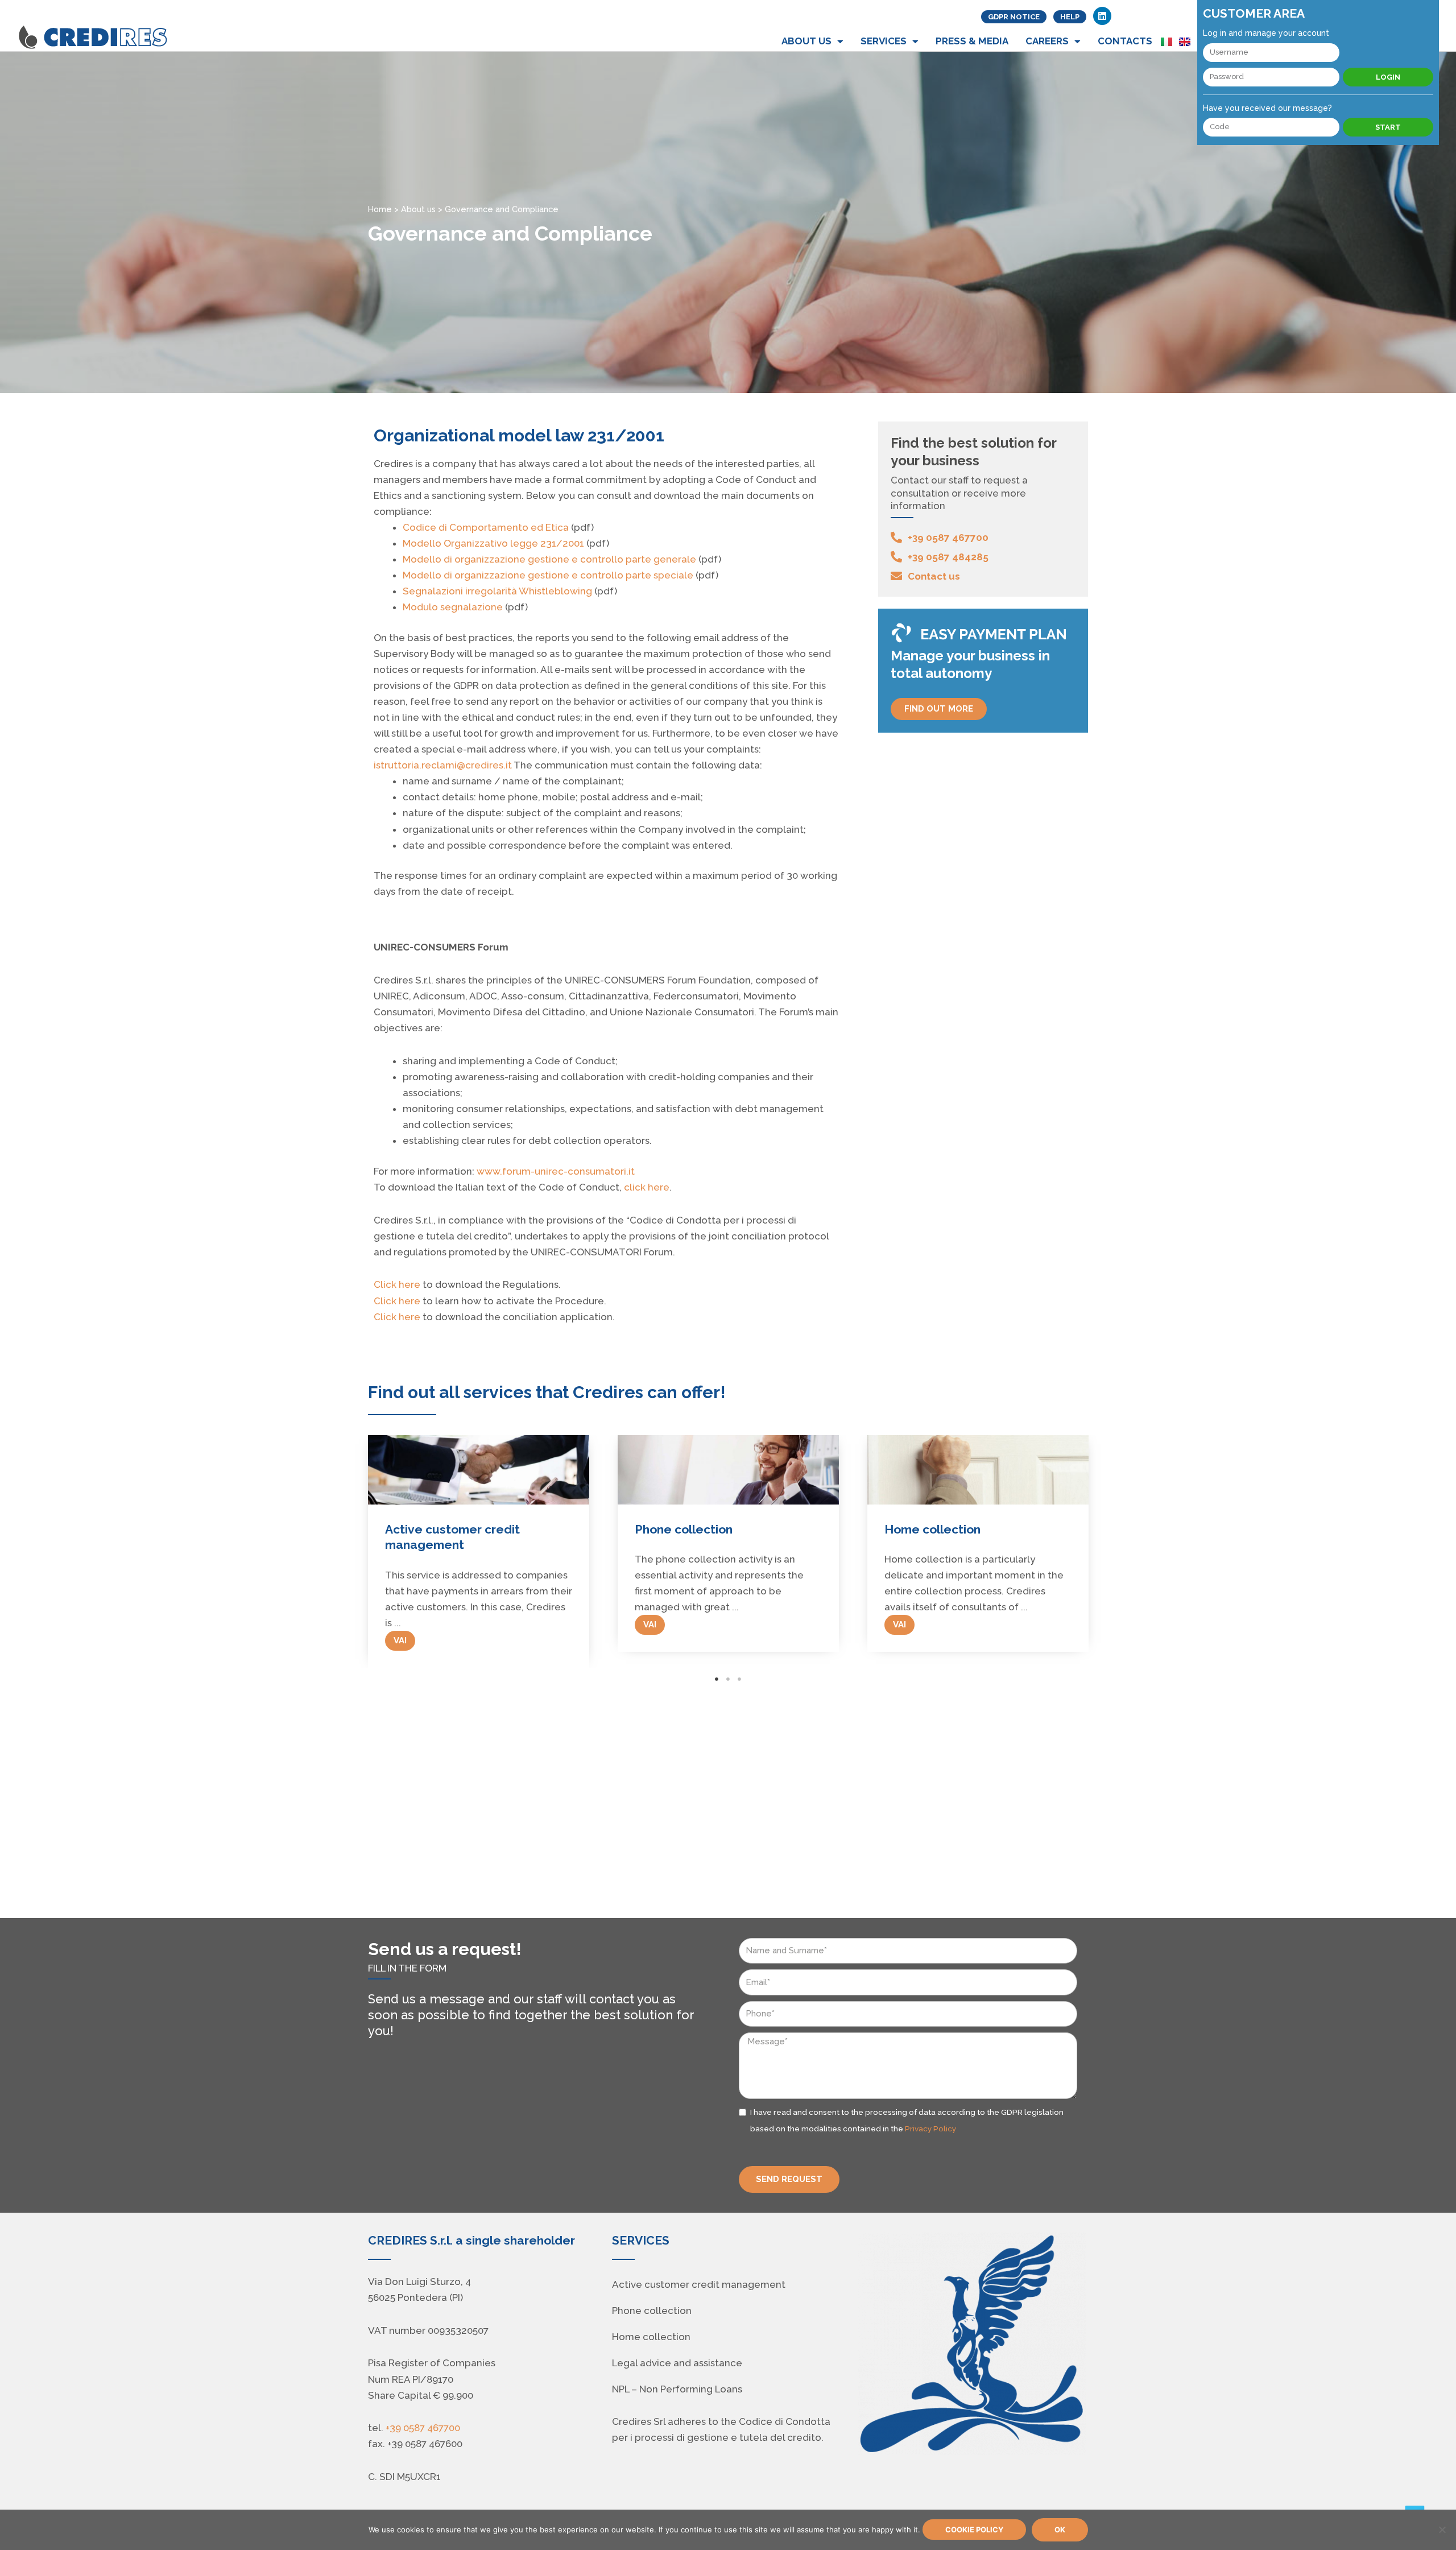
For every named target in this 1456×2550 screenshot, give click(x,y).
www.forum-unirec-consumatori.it (556, 1171)
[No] (1442, 2530)
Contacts (1125, 41)
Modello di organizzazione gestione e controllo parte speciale (548, 575)
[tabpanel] (479, 1543)
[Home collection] (728, 1470)
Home (380, 209)
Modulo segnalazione (453, 607)
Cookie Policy (974, 2530)
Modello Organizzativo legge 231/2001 (493, 543)
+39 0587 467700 (423, 2428)
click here (647, 1187)
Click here (397, 1284)
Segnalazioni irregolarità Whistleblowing (497, 591)
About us (806, 41)
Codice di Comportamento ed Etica (486, 527)
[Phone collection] (479, 1470)
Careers (1047, 41)
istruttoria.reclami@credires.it (443, 765)
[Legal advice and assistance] (978, 1470)
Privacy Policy (930, 2129)
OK (1060, 2530)
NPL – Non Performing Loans (677, 2389)
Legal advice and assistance (968, 1529)
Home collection (683, 1529)
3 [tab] (739, 1679)
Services (884, 41)
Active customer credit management (699, 2284)
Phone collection (434, 1529)
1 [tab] (717, 1679)
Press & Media (972, 41)
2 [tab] (728, 1679)
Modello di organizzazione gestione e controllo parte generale (549, 559)
